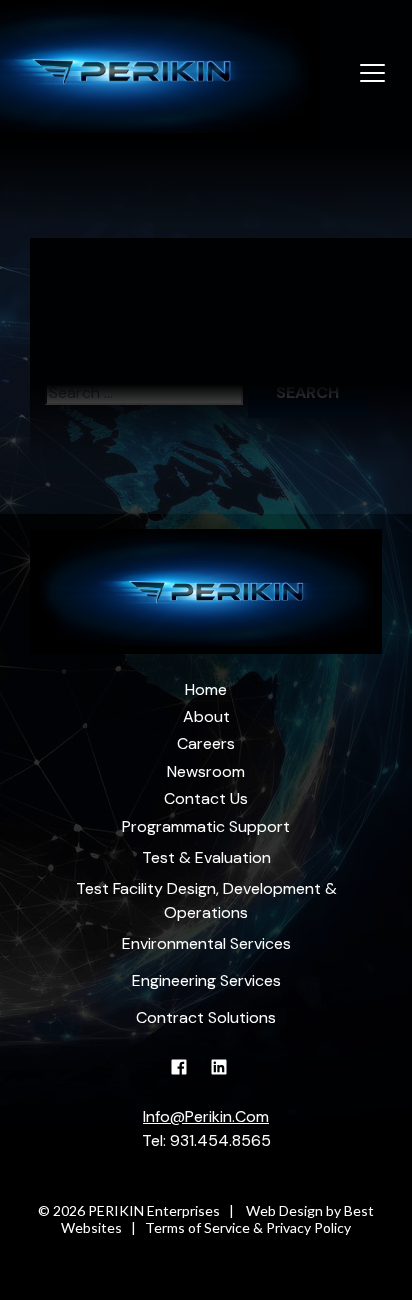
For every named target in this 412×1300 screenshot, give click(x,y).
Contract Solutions (206, 1017)
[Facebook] (186, 1077)
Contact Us (206, 798)
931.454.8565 (220, 1140)
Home (206, 689)
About (206, 716)
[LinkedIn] (226, 1077)
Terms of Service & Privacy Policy (248, 1227)
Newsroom (206, 771)
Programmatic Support (206, 826)
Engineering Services (206, 980)
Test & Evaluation (206, 857)
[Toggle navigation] (372, 74)
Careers (206, 743)
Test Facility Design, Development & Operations (206, 900)
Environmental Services (206, 943)
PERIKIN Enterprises (154, 1210)
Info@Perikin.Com (206, 1116)
